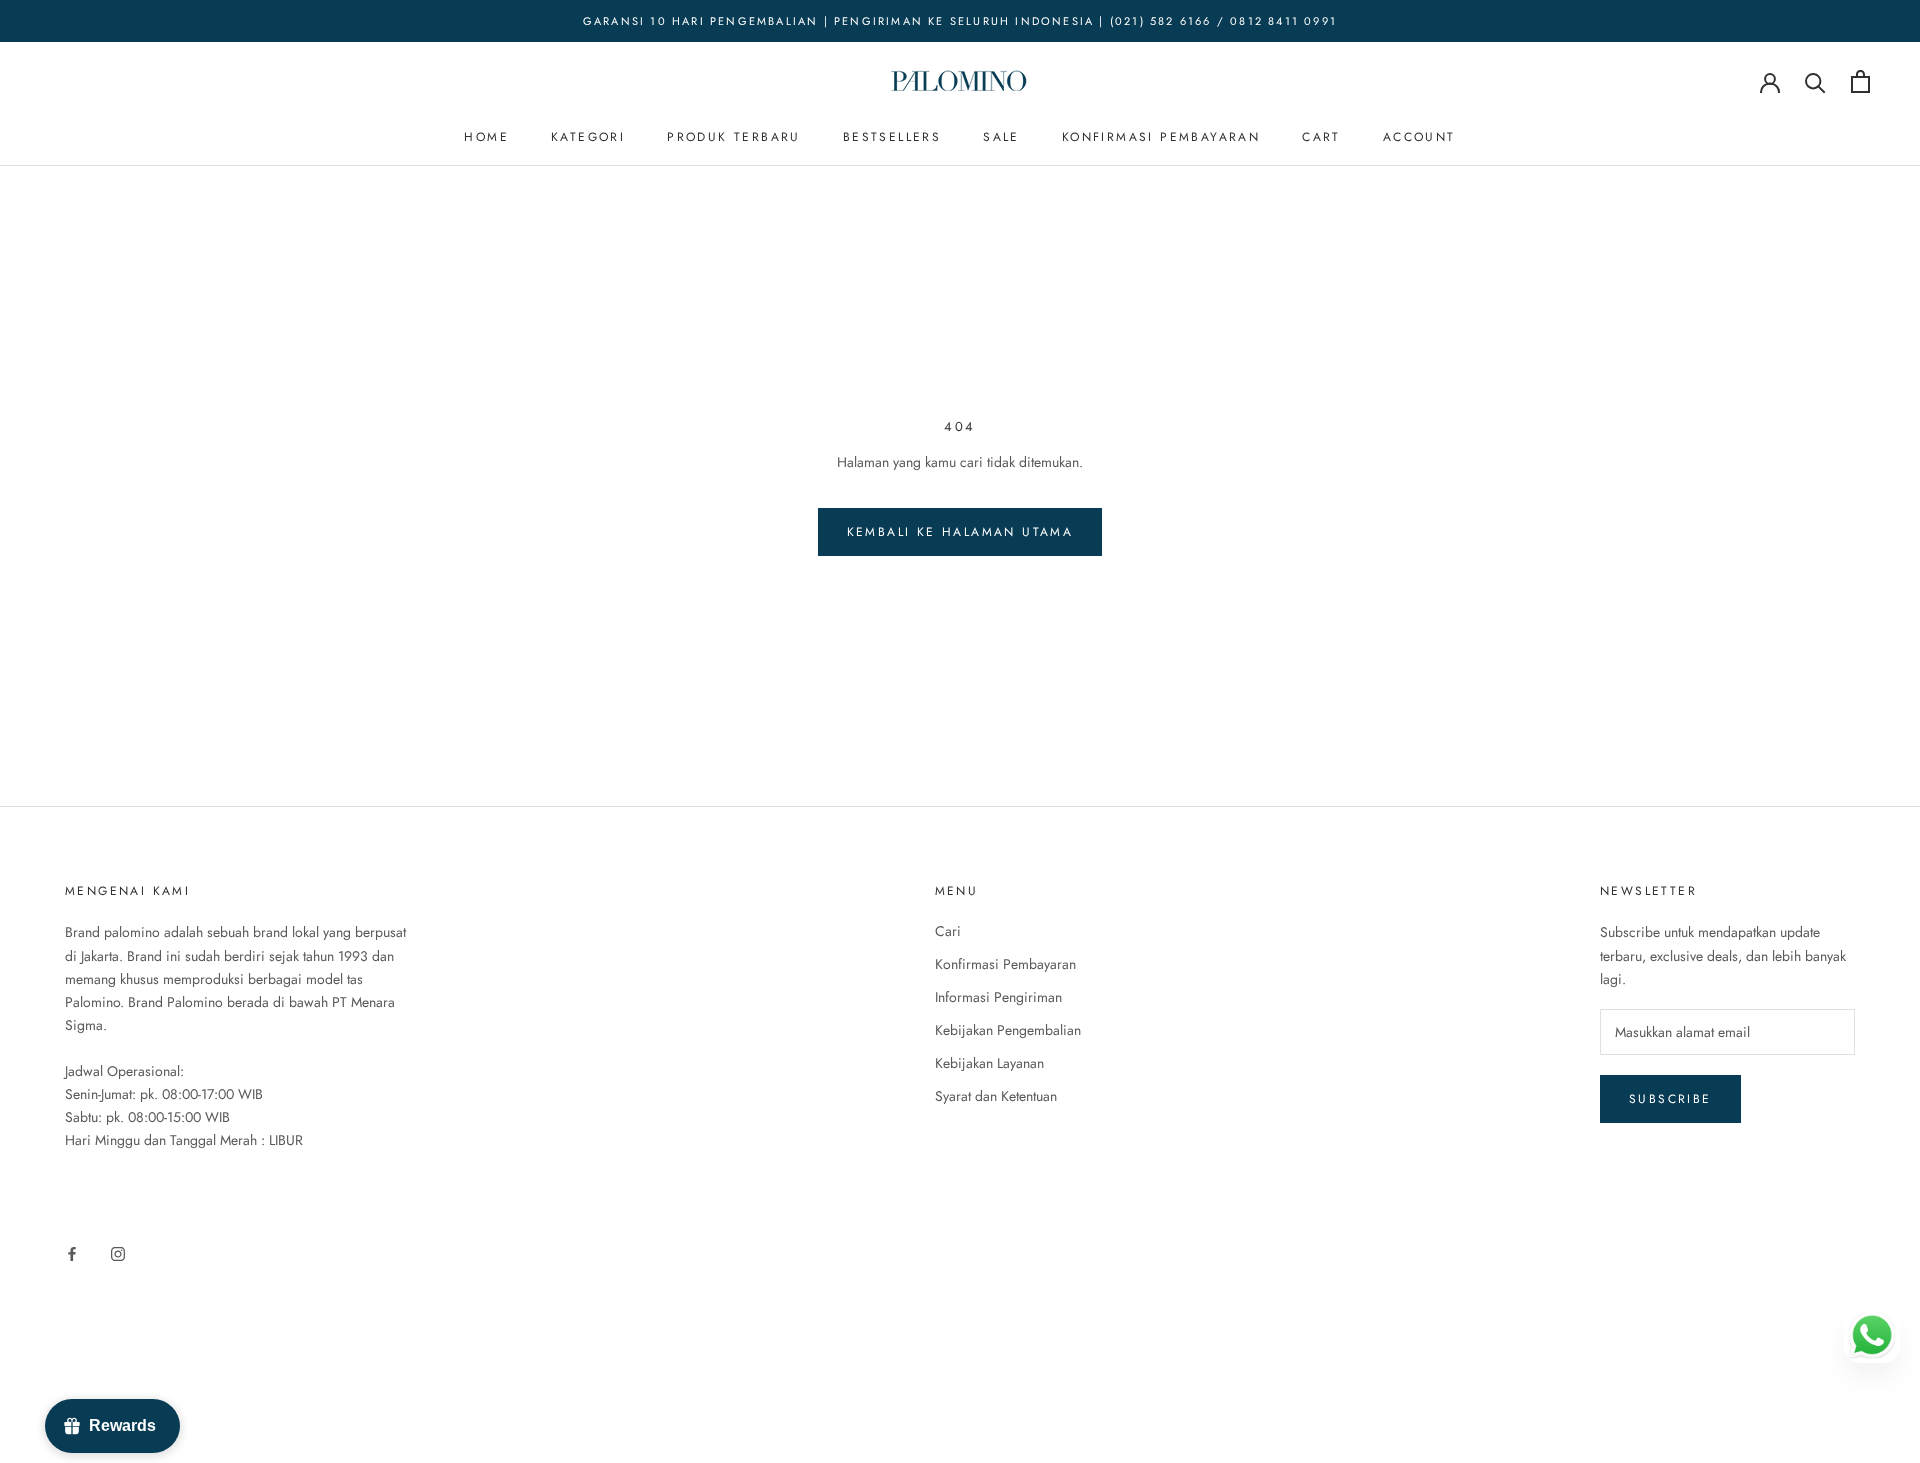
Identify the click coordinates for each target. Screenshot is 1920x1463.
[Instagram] (118, 1252)
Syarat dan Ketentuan (996, 1096)
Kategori (588, 137)
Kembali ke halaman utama (960, 532)
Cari (948, 931)
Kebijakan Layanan (989, 1063)
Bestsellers (892, 137)
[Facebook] (72, 1252)
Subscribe (1670, 1099)
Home (486, 137)
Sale (1001, 137)
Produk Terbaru (734, 137)
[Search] (1815, 81)
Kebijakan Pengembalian (1008, 1030)
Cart (1321, 137)
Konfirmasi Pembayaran (1161, 137)
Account (1419, 137)
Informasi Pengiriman (998, 997)
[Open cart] (1860, 81)
